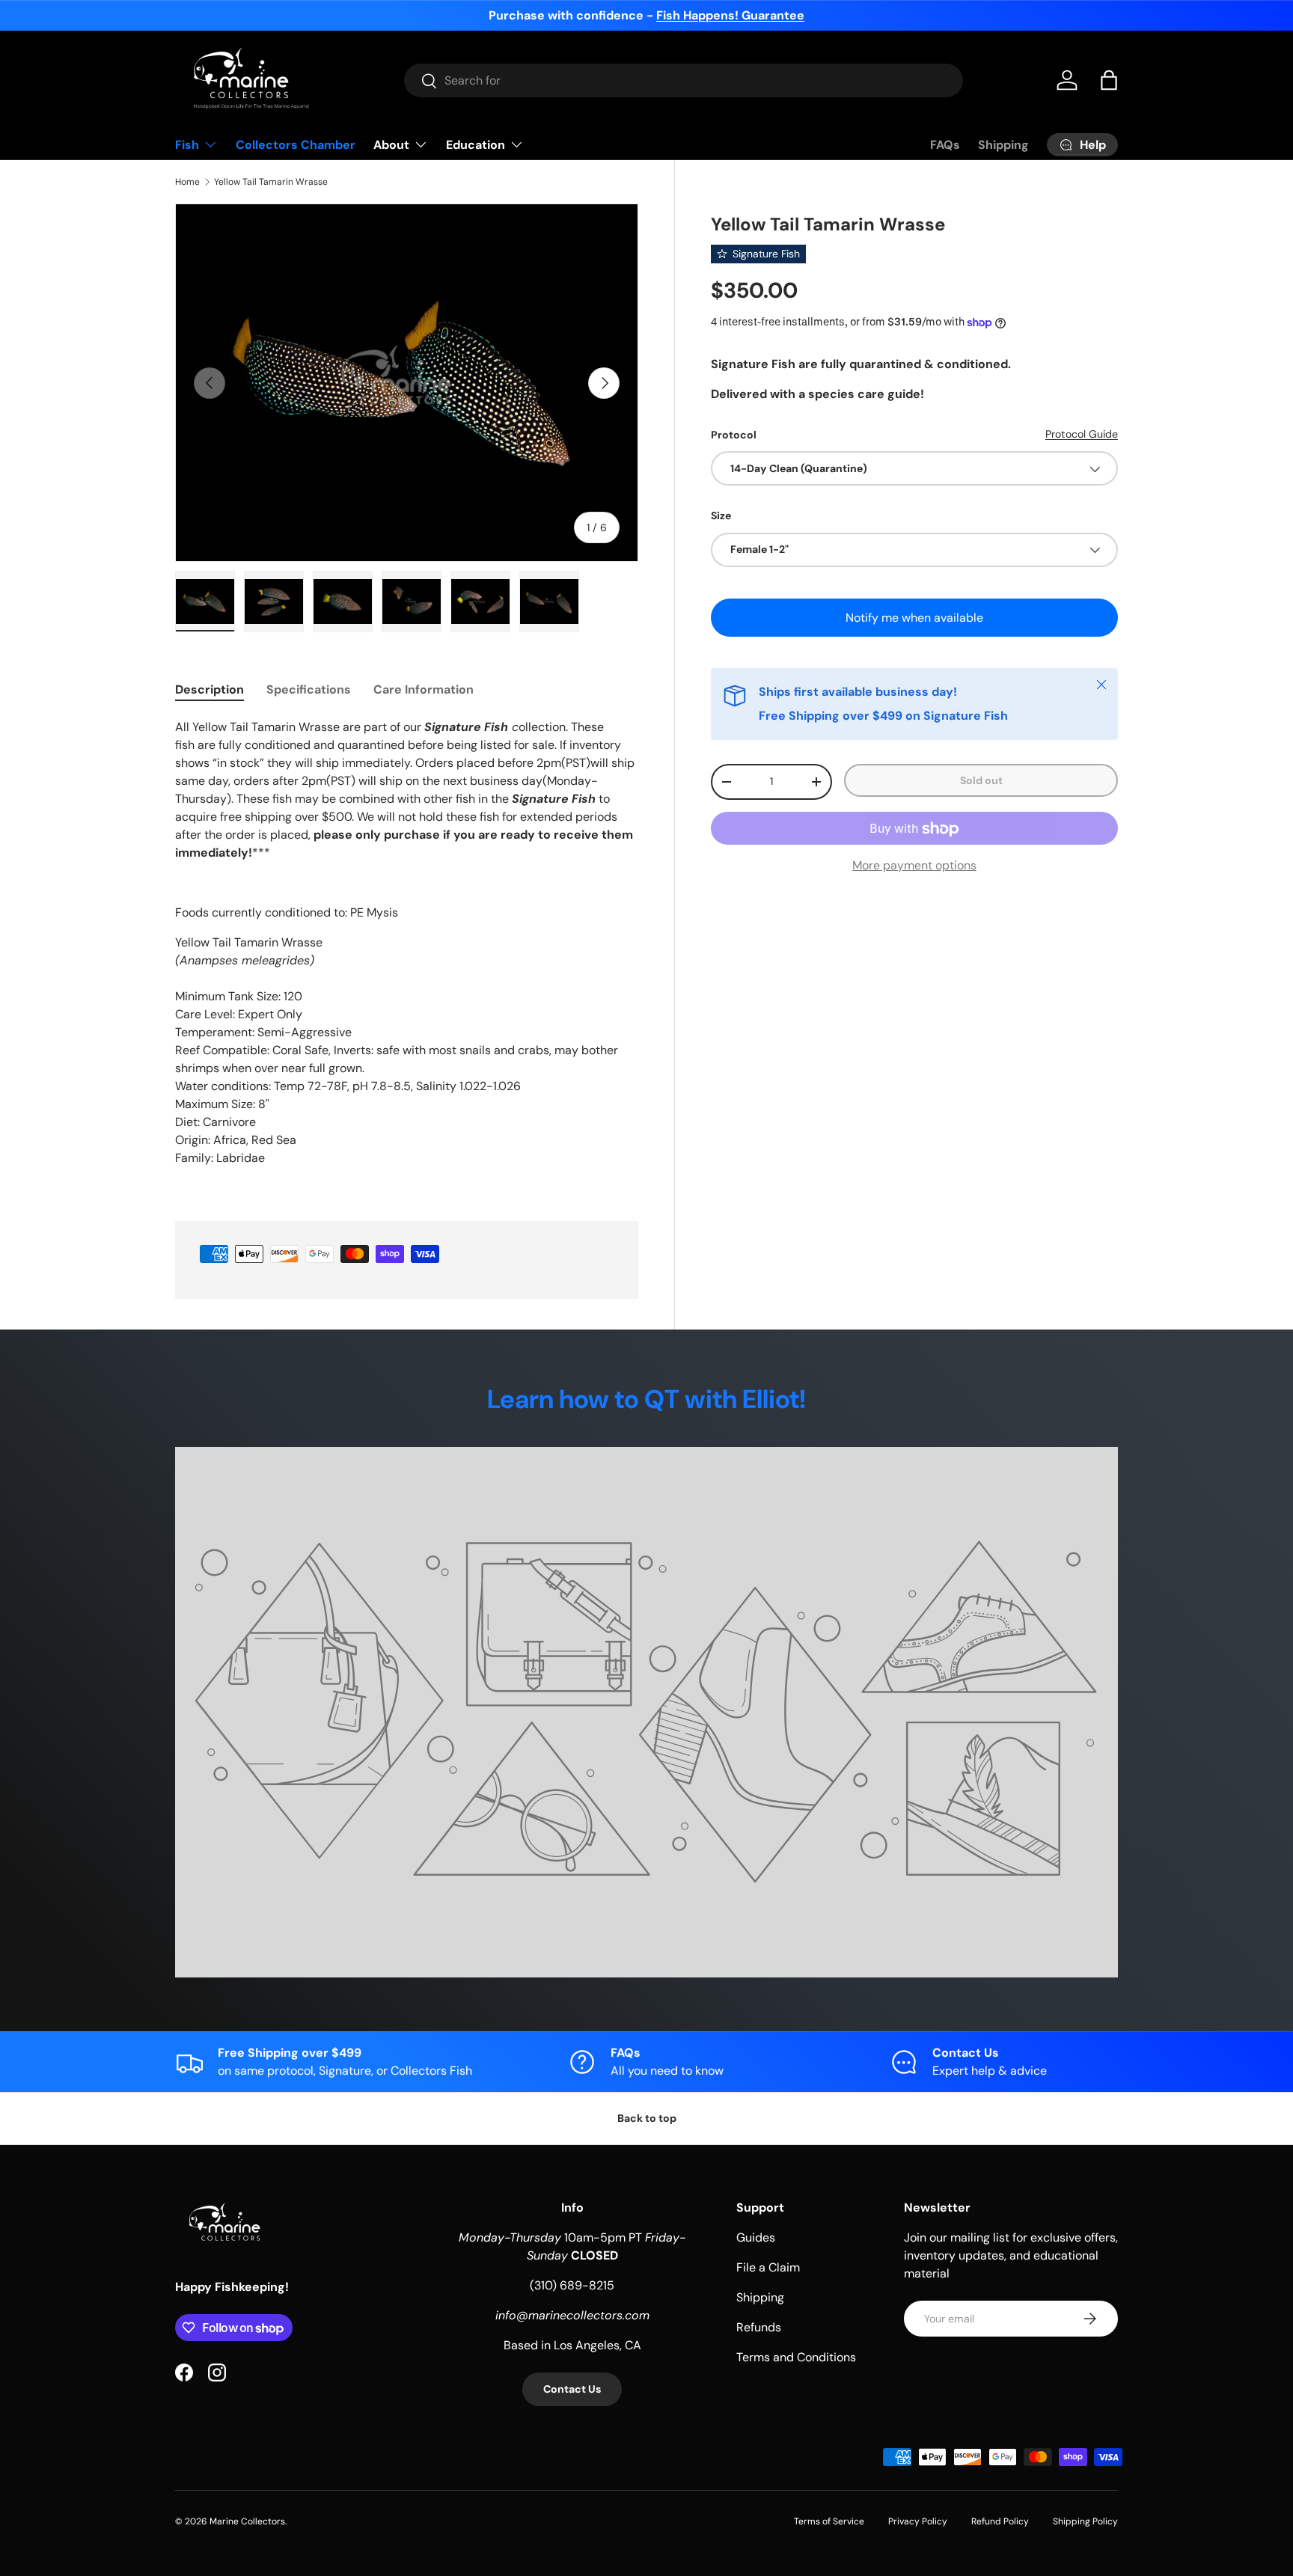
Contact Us (572, 2389)
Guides (756, 2237)
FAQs (945, 145)
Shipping (1003, 145)
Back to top (647, 2118)
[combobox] (684, 80)
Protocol (734, 435)
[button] (1109, 80)
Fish (187, 145)
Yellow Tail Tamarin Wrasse (271, 182)
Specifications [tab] (309, 689)
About (391, 145)
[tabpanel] (407, 952)
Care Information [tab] (424, 689)
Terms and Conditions (796, 2357)
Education (476, 145)
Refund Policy (1000, 2521)
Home (187, 182)
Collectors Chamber (296, 145)
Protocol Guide (1082, 434)
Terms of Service (829, 2521)
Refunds (759, 2327)
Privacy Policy (918, 2521)
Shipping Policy (1085, 2521)
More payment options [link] (914, 866)
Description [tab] (210, 689)
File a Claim (768, 2267)
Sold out (981, 780)
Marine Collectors (247, 2521)
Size (721, 516)
